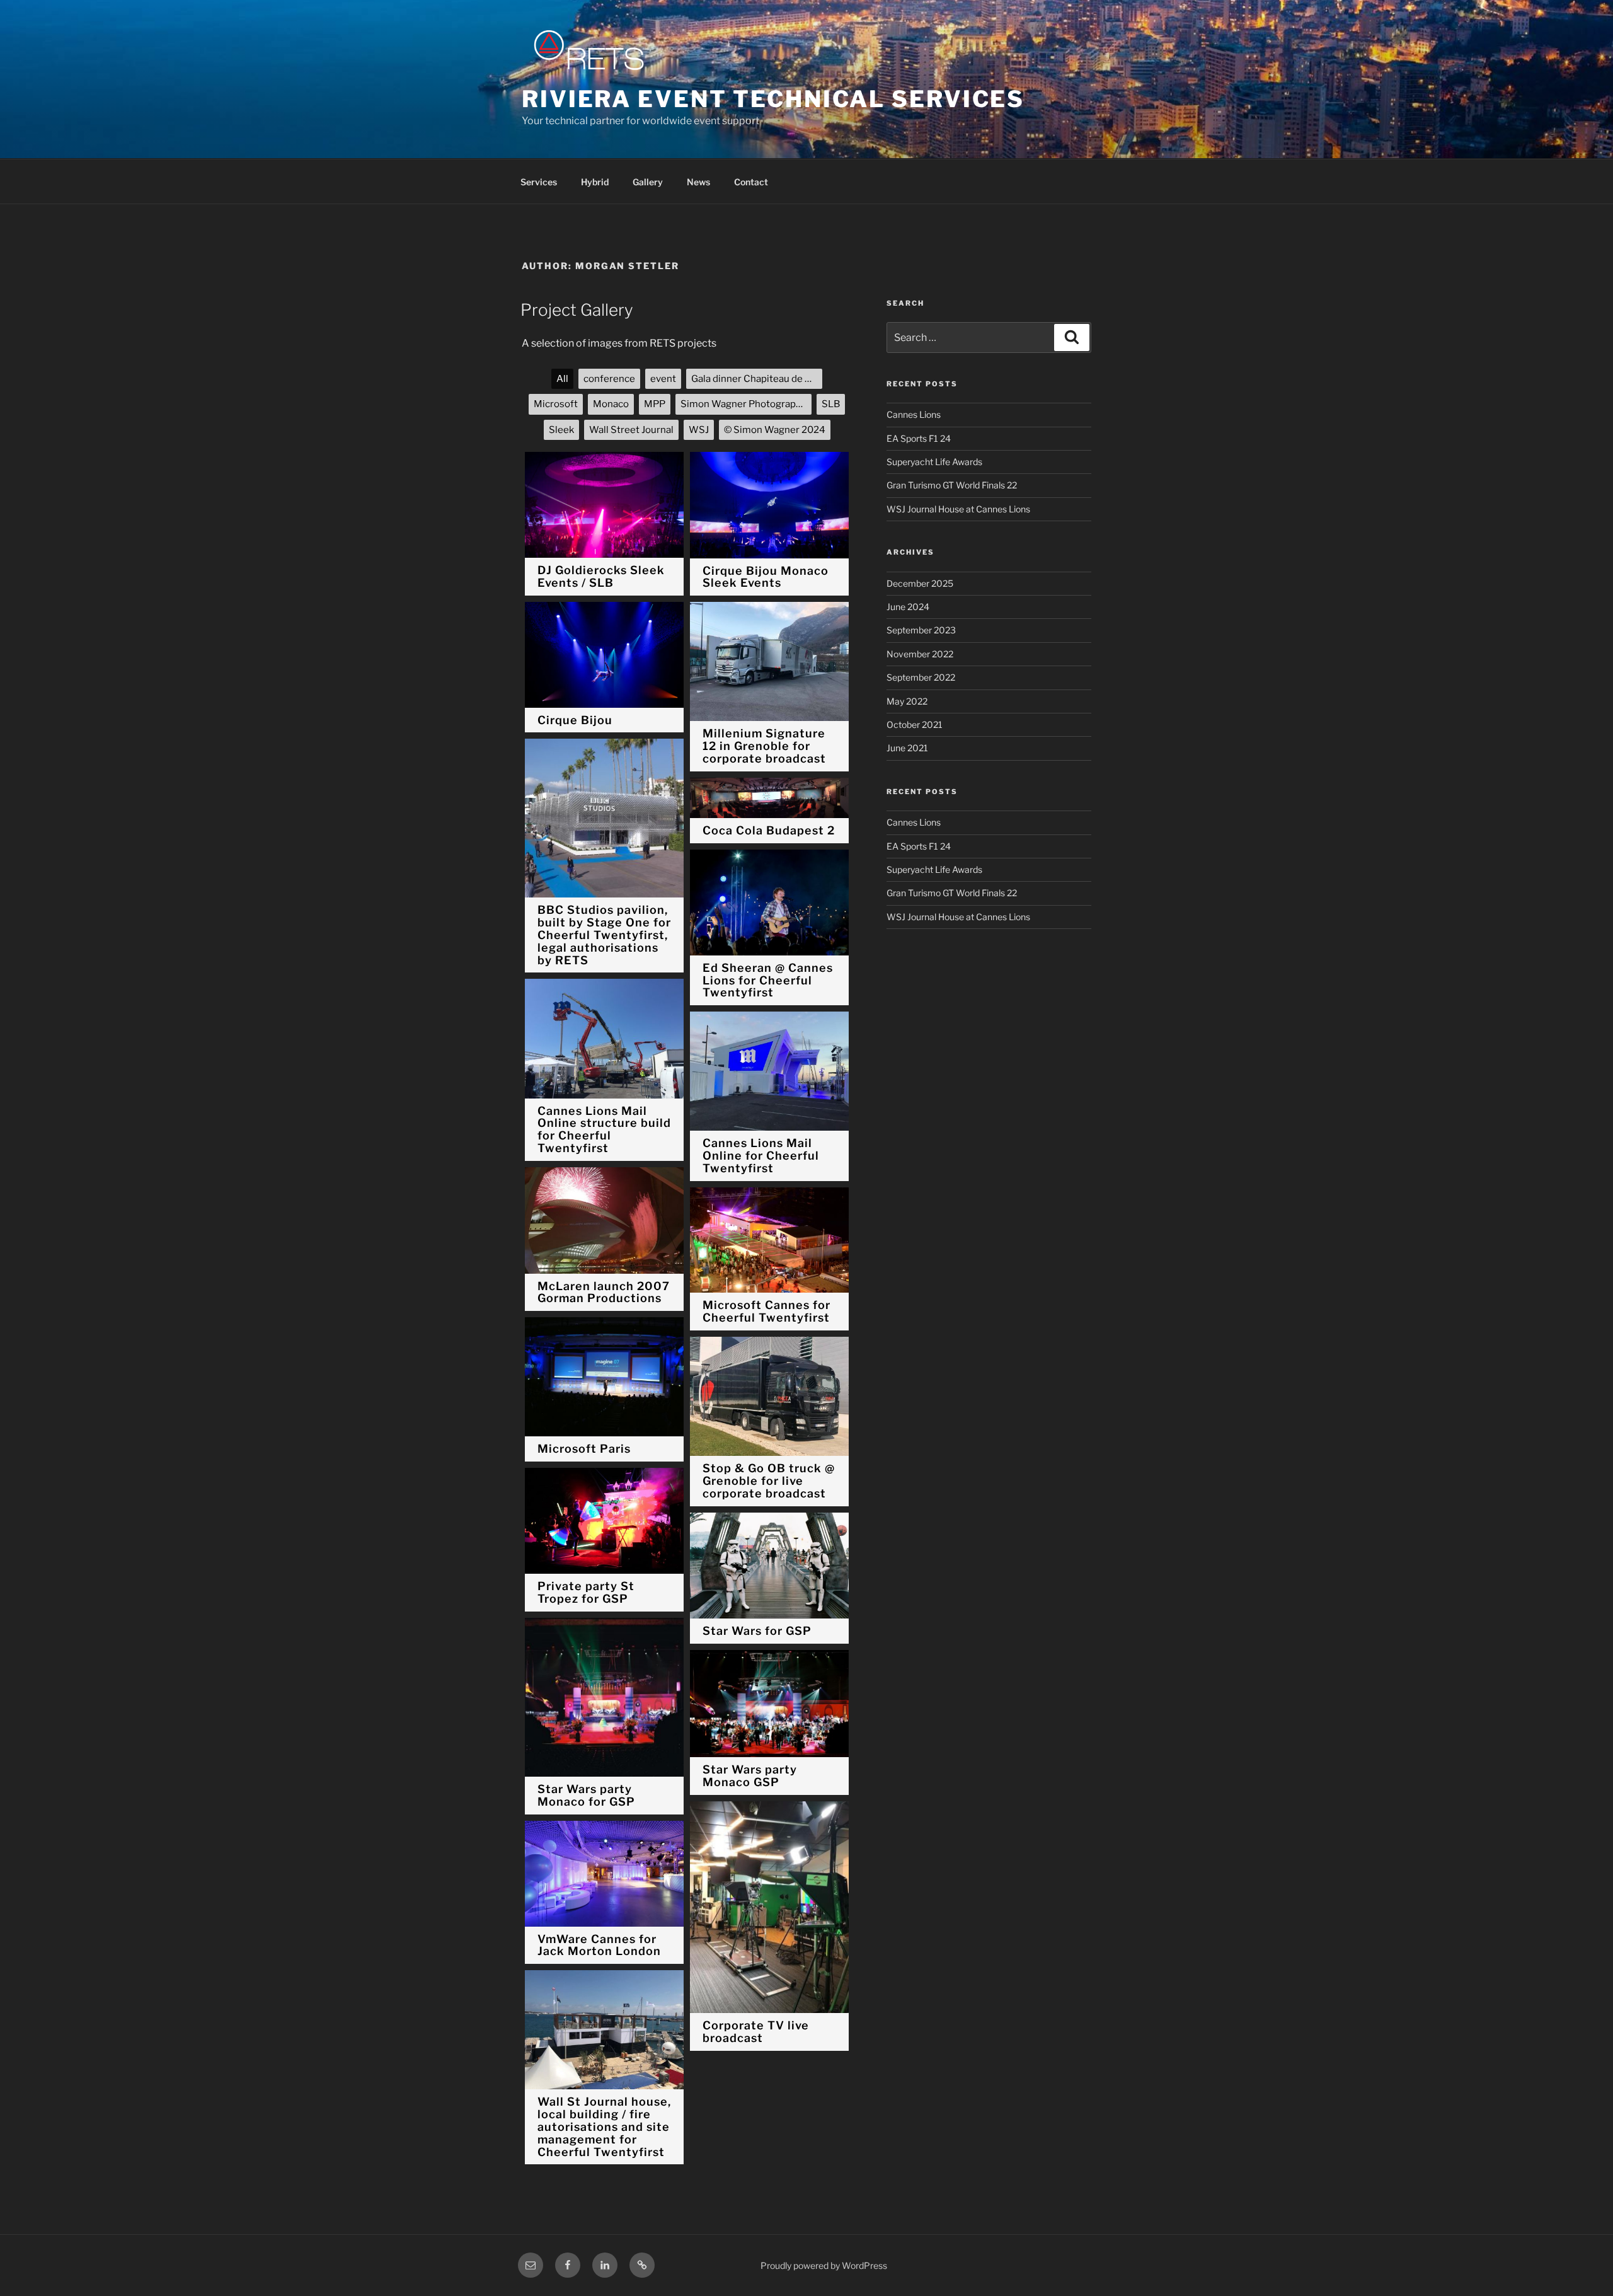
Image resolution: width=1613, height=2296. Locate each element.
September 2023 (921, 630)
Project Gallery (577, 310)
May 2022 (907, 701)
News (698, 182)
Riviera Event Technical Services (773, 99)
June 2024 (908, 607)
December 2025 (920, 583)
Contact (751, 182)
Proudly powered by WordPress (824, 2265)
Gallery (648, 182)
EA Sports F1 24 (919, 438)
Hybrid (595, 182)
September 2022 (921, 677)
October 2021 (915, 724)
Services (539, 182)
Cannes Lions (914, 414)
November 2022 (920, 654)
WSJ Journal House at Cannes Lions (958, 509)
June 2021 (907, 748)
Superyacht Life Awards (934, 462)
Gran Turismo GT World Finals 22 (952, 485)
